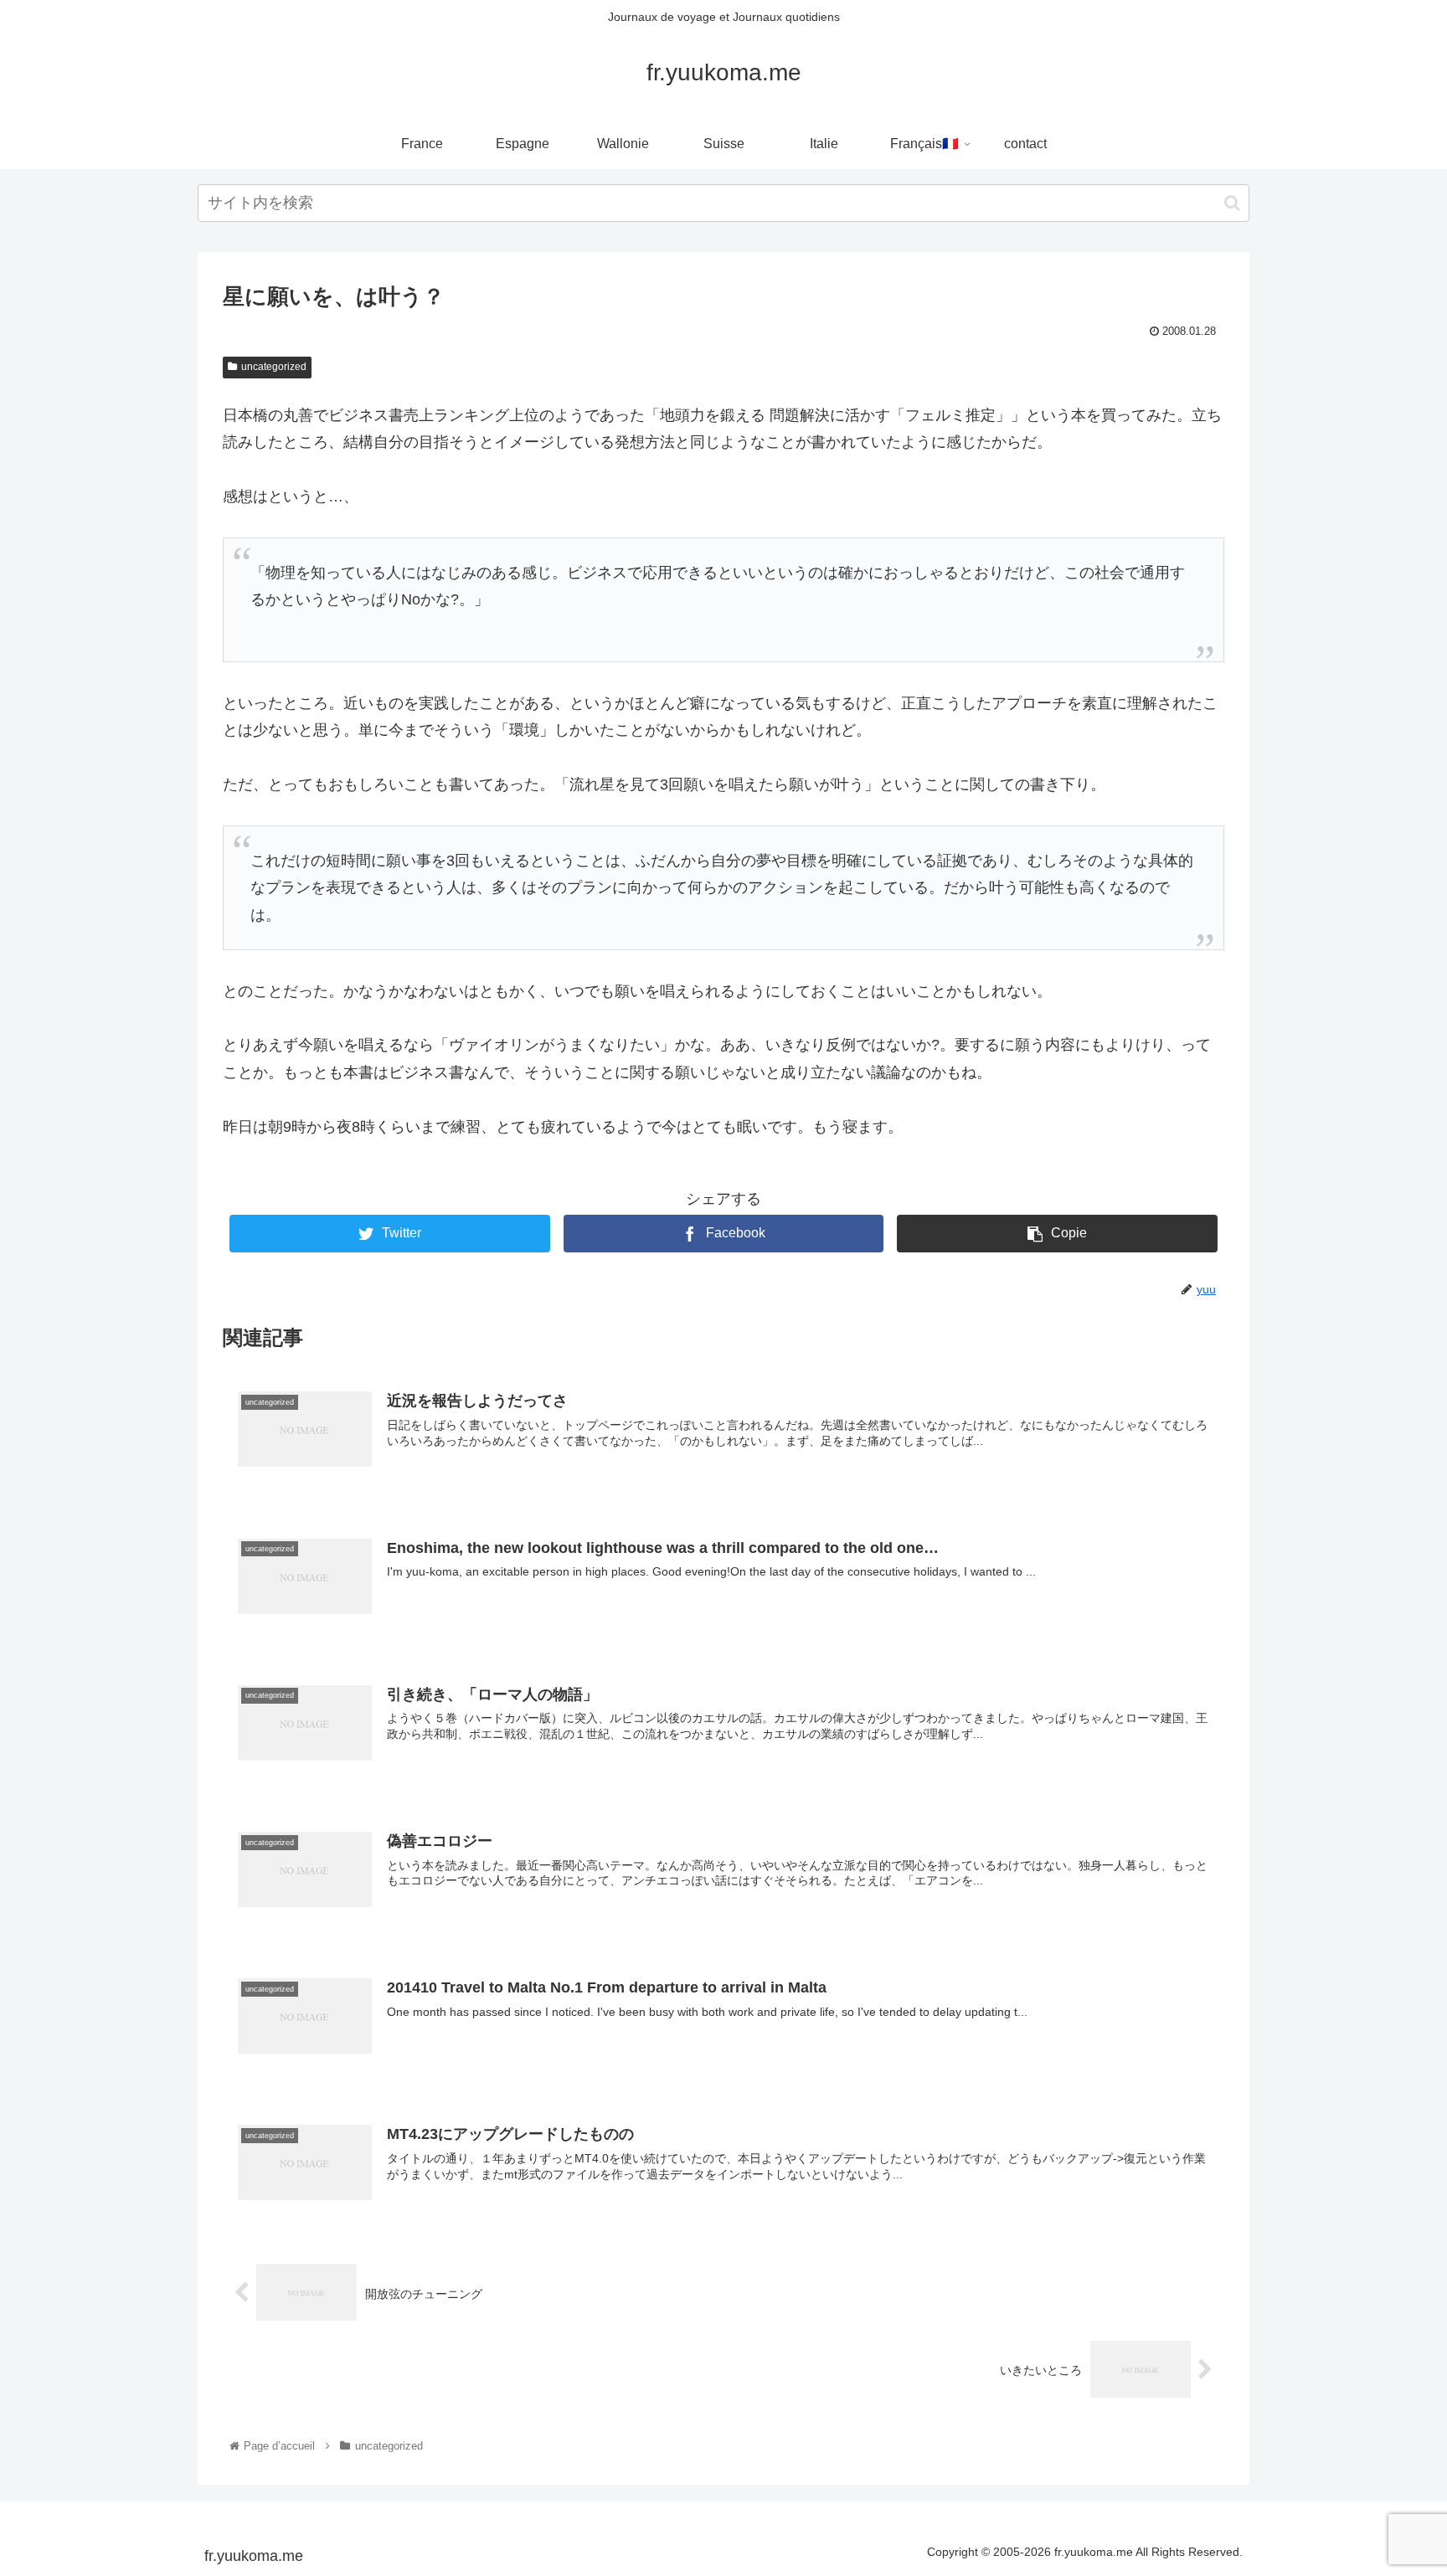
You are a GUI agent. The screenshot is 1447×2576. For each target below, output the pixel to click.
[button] (1232, 203)
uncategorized (274, 367)
